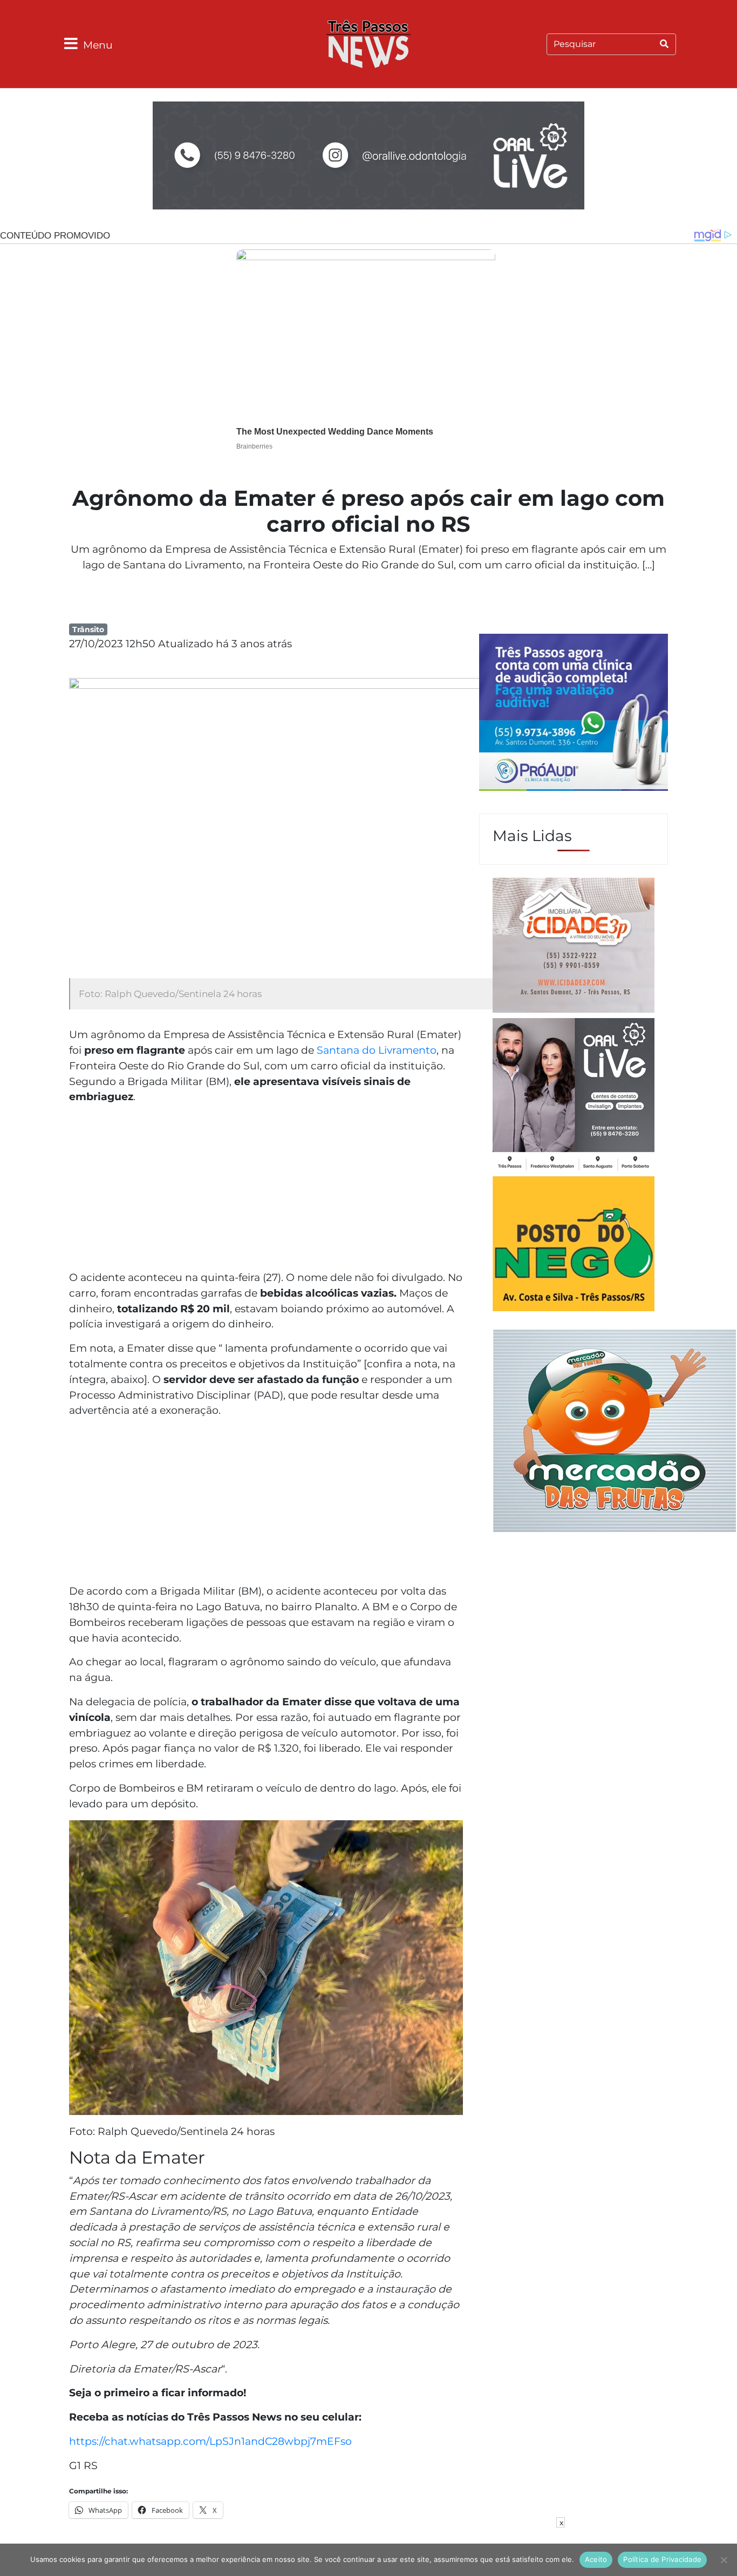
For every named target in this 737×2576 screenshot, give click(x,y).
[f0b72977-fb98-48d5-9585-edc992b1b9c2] (574, 1245)
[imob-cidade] (574, 947)
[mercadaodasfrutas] (615, 1429)
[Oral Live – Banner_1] (368, 157)
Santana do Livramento (377, 1050)
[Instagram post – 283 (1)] (574, 1096)
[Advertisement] (266, 1189)
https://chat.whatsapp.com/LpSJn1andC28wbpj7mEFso (210, 2441)
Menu (98, 45)
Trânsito (88, 629)
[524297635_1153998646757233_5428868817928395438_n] (574, 714)
